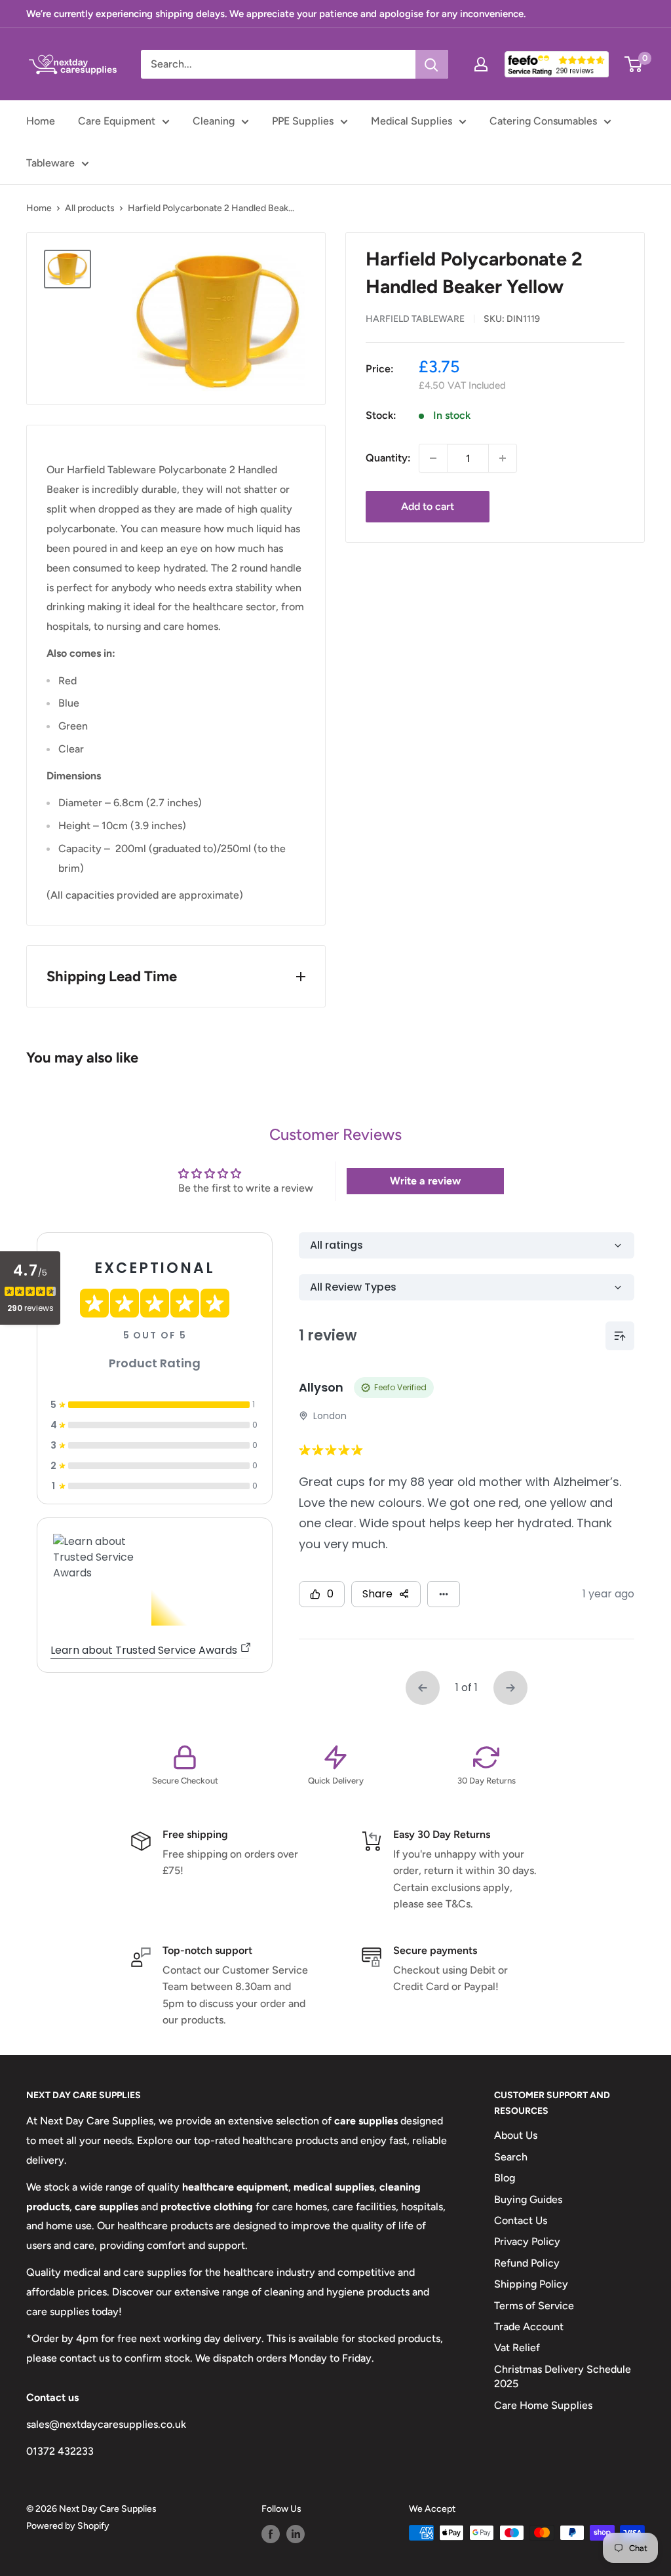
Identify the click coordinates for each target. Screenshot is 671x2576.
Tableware (50, 163)
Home (41, 121)
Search (511, 2157)
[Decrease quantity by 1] (433, 458)
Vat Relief (517, 2348)
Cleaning (214, 121)
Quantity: (388, 458)
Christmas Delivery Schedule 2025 (563, 2376)
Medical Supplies (412, 121)
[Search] (432, 64)
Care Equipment (117, 121)
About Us (516, 2135)
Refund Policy (527, 2263)
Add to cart (428, 506)
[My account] (481, 64)
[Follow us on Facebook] (271, 2534)
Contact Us (521, 2220)
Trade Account (529, 2327)
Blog (505, 2178)
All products (90, 208)
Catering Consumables (543, 121)
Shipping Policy (531, 2284)
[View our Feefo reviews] (557, 64)
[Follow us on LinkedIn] (296, 2534)
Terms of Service (534, 2306)
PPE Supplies (303, 121)
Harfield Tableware (415, 319)
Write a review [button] (425, 1181)
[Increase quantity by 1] (503, 458)
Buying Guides (528, 2199)
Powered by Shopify (68, 2526)
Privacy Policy (527, 2241)
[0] (634, 64)
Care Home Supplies (543, 2405)
